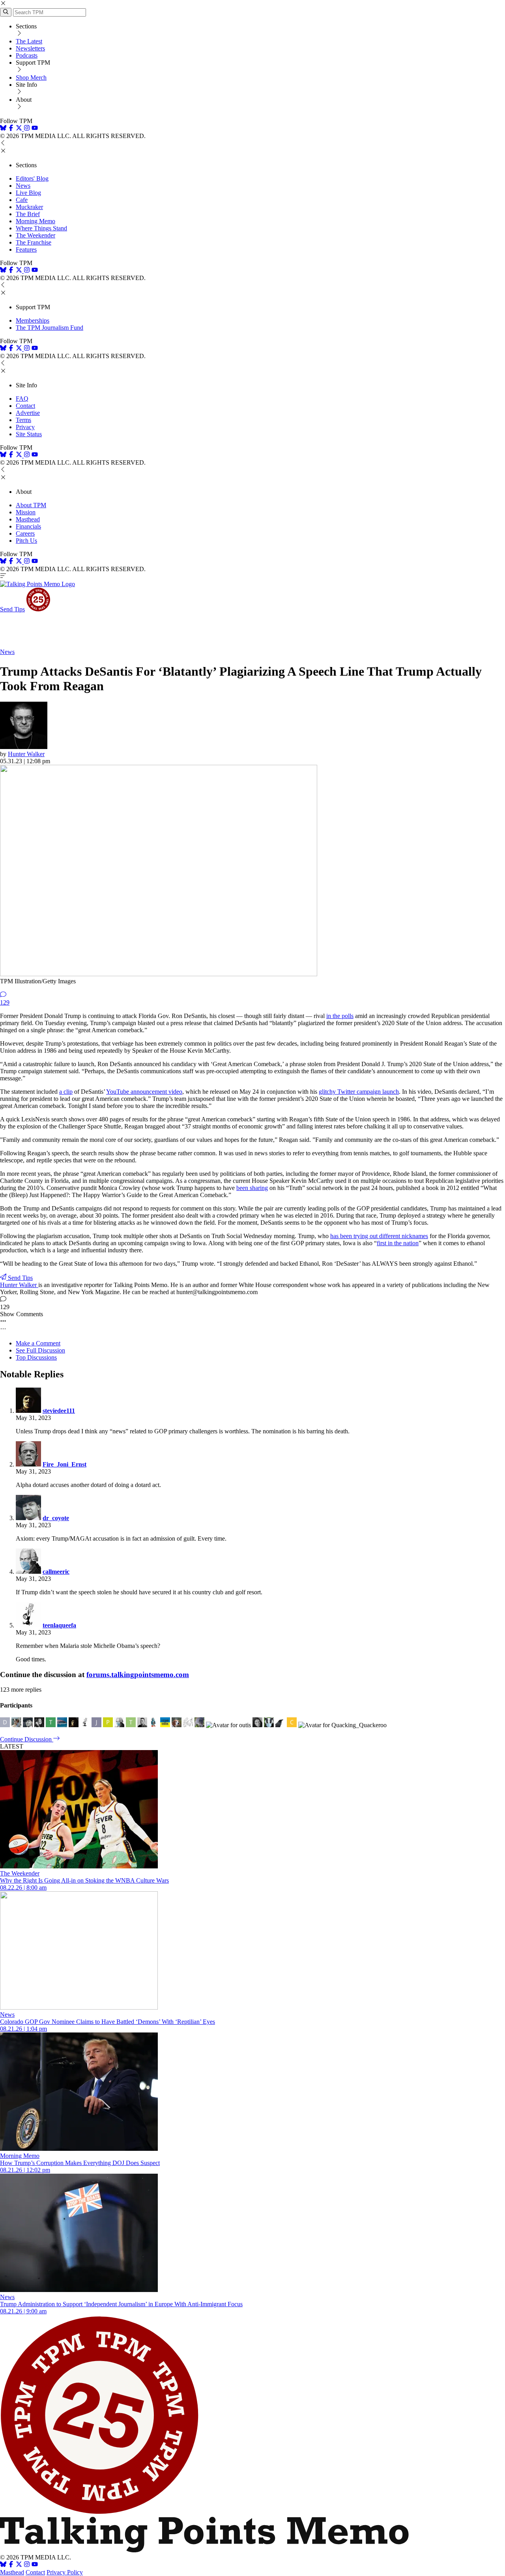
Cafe (22, 200)
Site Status (29, 434)
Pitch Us (26, 541)
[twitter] (19, 2565)
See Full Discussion (40, 1350)
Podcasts (27, 55)
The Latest (29, 41)
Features (26, 249)
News (23, 186)
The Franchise (34, 242)
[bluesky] (3, 129)
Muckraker (29, 207)
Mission (26, 512)
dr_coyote (56, 1518)
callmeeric (56, 1572)
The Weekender (36, 235)
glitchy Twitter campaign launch (359, 1092)
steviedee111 (59, 1411)
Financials (28, 526)
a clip (66, 1092)
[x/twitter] (20, 129)
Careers (25, 533)
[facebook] (11, 129)
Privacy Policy (65, 2572)
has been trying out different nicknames (379, 1236)
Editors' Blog (32, 178)
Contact (25, 406)
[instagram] (27, 129)
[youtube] (35, 129)
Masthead (28, 519)
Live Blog (28, 193)
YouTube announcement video (144, 1092)
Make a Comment (38, 1343)
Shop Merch (31, 78)
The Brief (28, 214)
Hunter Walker (26, 754)
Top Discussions (36, 1357)
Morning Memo (36, 221)
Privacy (25, 427)
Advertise (28, 413)
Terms (23, 420)
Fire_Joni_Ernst (65, 1464)
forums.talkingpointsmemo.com (138, 1675)
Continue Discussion (27, 1739)
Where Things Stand (41, 228)
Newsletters (30, 48)
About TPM (31, 505)
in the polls (340, 1016)
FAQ (22, 399)
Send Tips (12, 609)
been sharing (252, 1188)
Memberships (33, 320)
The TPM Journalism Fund (50, 328)
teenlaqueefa (59, 1625)
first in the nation (398, 1243)
